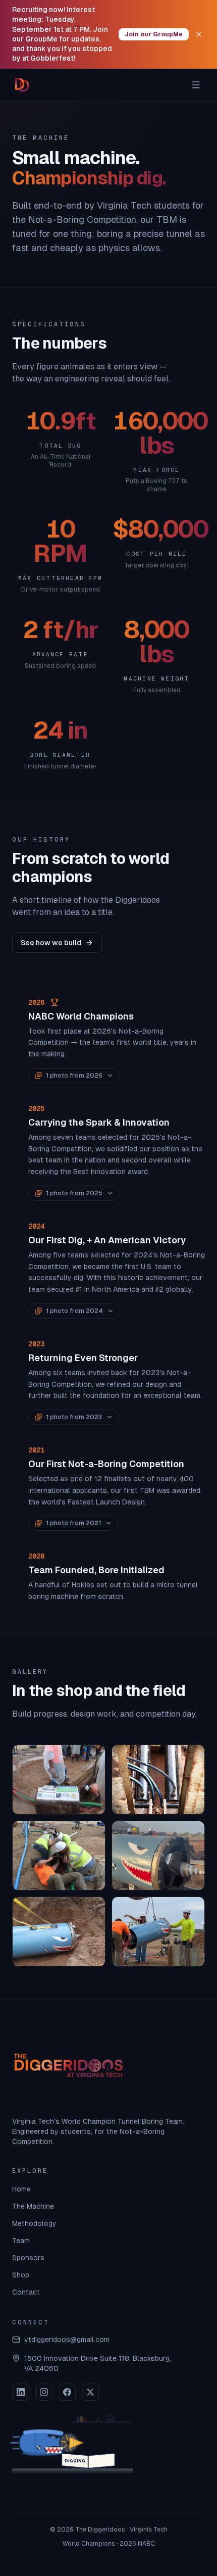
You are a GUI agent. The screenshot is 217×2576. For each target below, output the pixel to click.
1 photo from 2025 (74, 1193)
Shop (21, 2275)
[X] (90, 2392)
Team (21, 2241)
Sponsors (28, 2258)
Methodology (34, 2223)
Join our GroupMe (154, 34)
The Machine (33, 2206)
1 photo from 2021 (73, 1523)
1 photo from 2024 (74, 1311)
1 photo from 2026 (74, 1076)
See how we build (51, 943)
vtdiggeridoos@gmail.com (67, 2340)
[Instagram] (44, 2392)
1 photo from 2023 (74, 1417)
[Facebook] (67, 2392)
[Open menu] (196, 85)
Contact (26, 2292)
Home (21, 2189)
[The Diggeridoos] (22, 85)
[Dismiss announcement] (199, 34)
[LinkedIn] (21, 2392)
